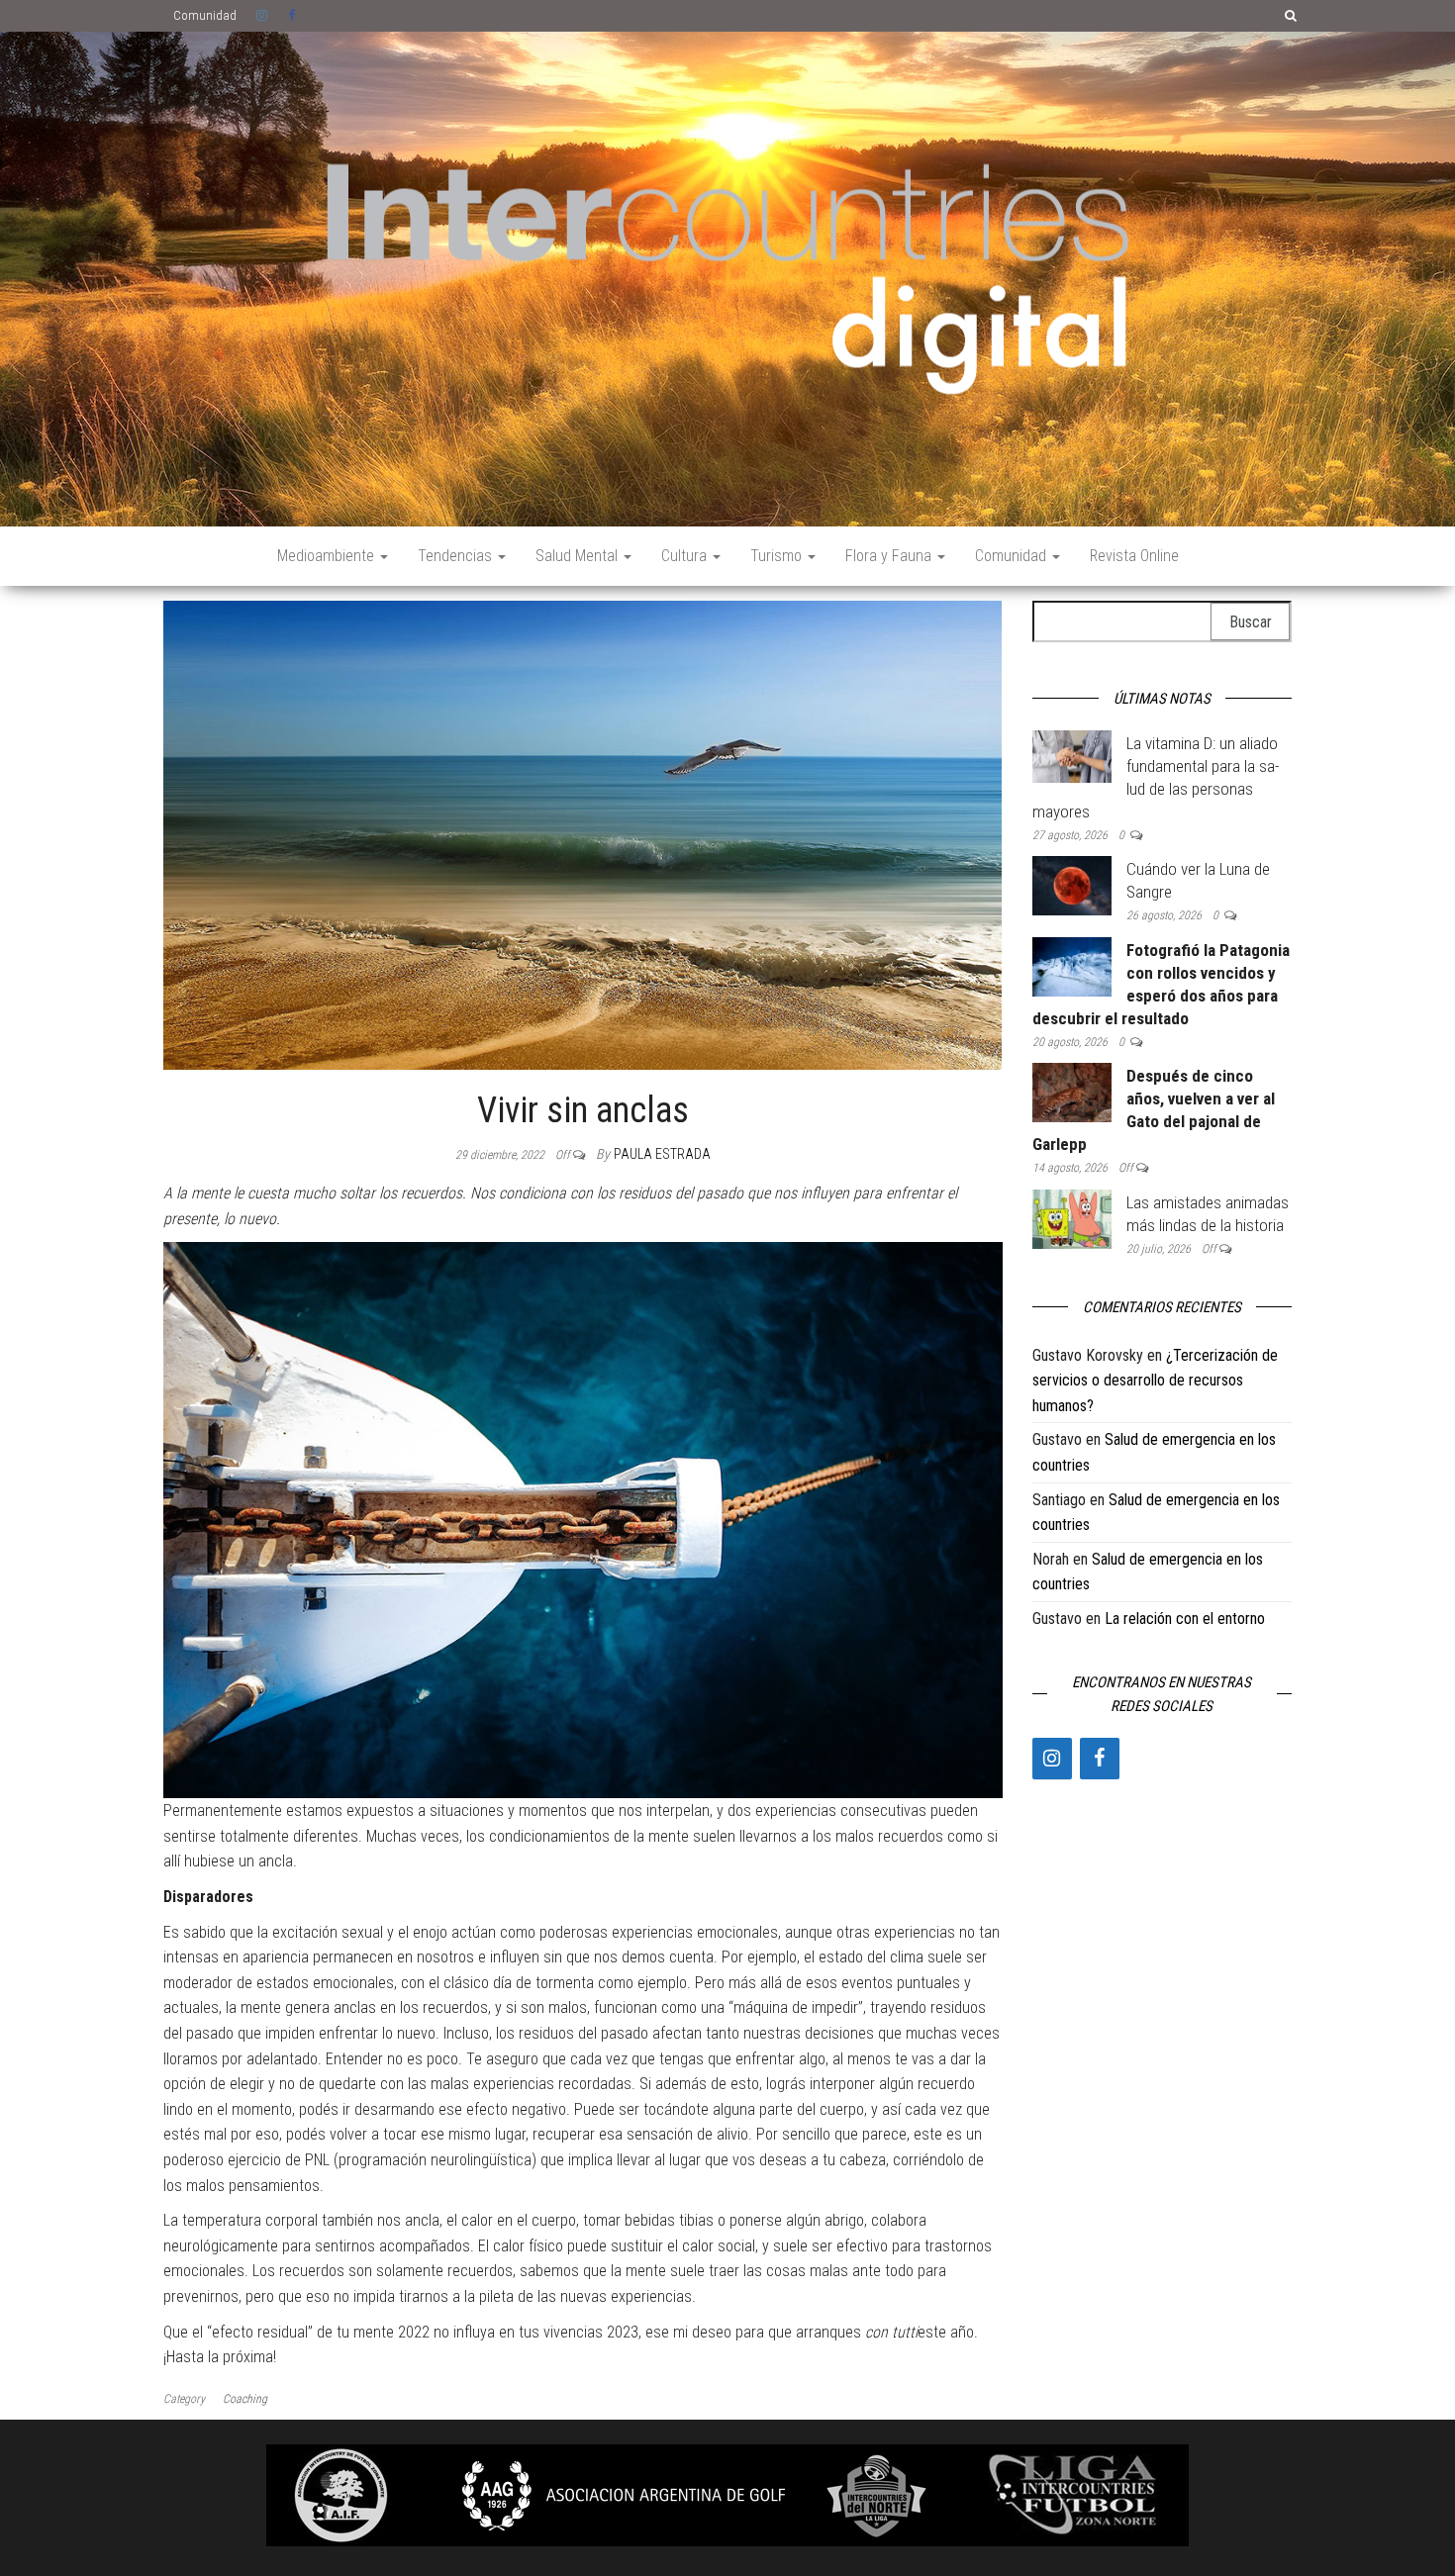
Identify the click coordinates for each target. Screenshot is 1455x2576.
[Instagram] (1052, 1759)
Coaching (245, 2399)
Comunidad (205, 15)
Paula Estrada (662, 1154)
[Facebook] (1100, 1759)
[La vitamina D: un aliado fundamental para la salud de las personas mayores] (1072, 756)
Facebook (294, 16)
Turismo (778, 556)
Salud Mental (579, 556)
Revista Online (1134, 556)
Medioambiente (328, 556)
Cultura (686, 556)
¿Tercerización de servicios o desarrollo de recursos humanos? (1155, 1381)
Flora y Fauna (890, 556)
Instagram (262, 16)
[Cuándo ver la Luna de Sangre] (1072, 884)
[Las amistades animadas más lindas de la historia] (1072, 1218)
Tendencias (457, 556)
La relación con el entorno (1185, 1619)
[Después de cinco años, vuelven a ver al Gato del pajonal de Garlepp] (1072, 1092)
